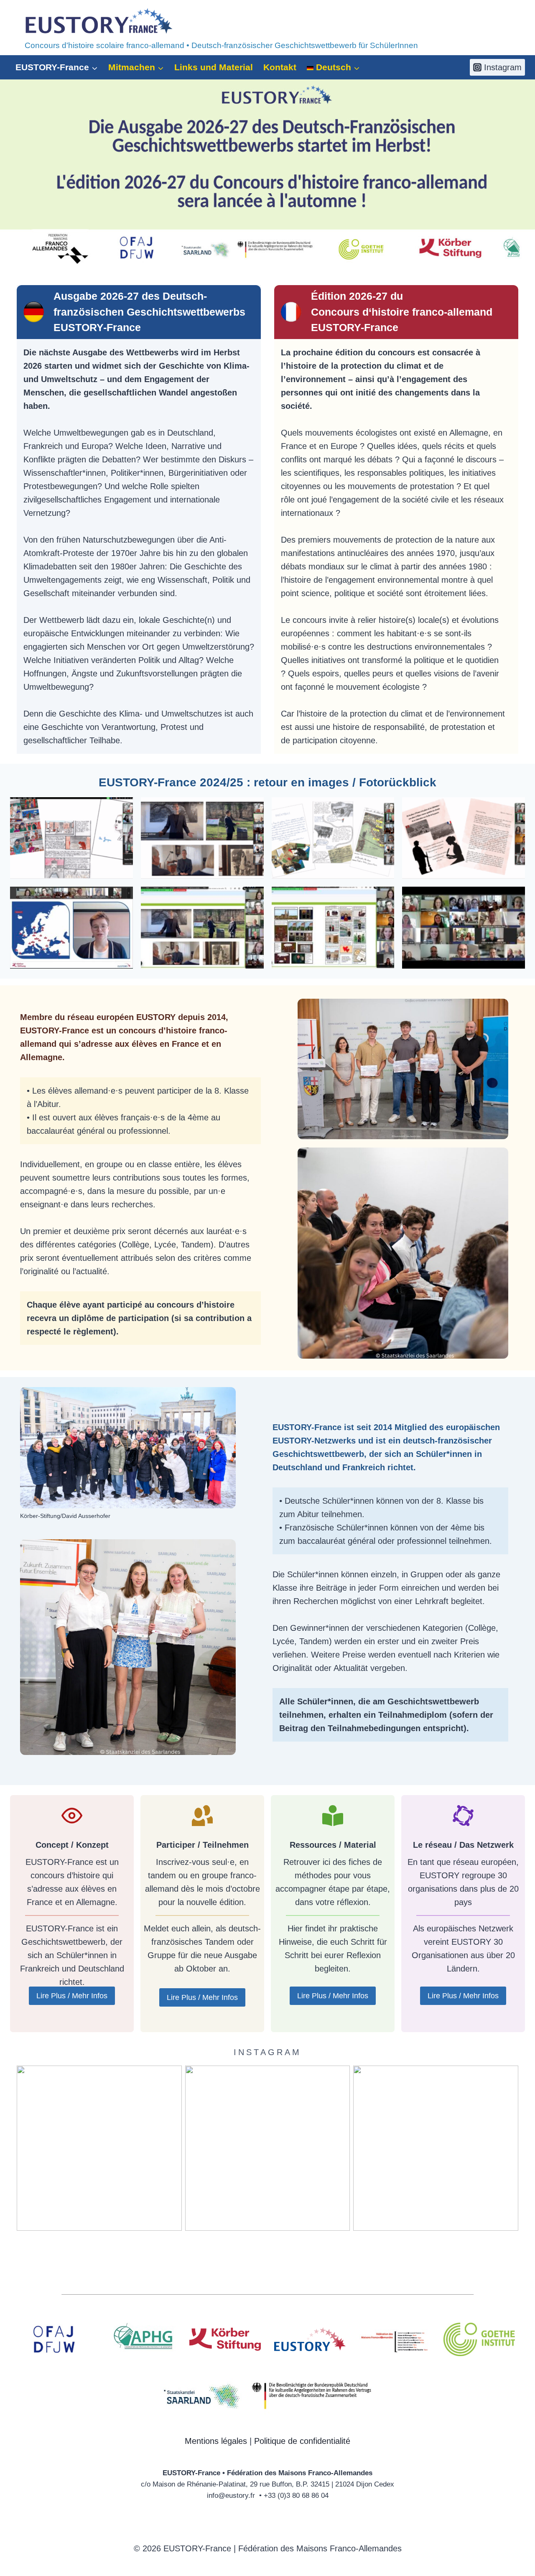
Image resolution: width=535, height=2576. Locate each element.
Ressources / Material (333, 1845)
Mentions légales (216, 2441)
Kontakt (280, 67)
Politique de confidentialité (302, 2441)
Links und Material (214, 67)
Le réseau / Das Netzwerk (463, 1845)
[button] (71, 838)
